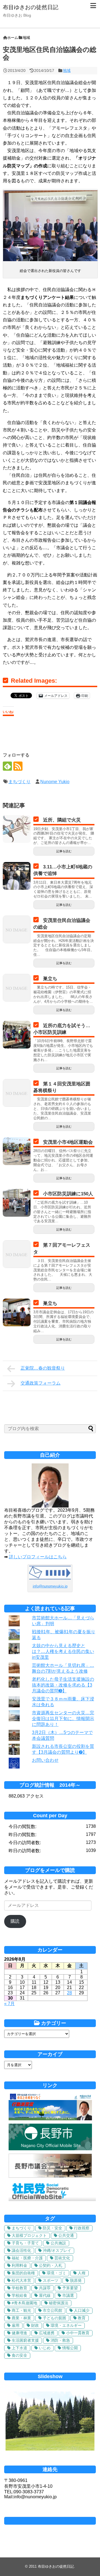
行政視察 (82, 2228)
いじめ (45, 2348)
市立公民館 (52, 2310)
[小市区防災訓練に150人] (17, 1203)
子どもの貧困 (54, 2318)
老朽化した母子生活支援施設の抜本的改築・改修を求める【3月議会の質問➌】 (63, 1685)
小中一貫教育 (78, 2333)
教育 (82, 2318)
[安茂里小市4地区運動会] (17, 1151)
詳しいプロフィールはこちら (38, 1557)
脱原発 (76, 2280)
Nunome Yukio (55, 782)
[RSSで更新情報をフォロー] (18, 766)
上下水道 (19, 2348)
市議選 (68, 2295)
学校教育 (19, 2288)
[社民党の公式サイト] (52, 2200)
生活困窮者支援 (25, 2340)
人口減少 (82, 2310)
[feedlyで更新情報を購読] (7, 766)
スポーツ (51, 2280)
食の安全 (19, 2355)
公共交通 (66, 2235)
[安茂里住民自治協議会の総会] (17, 929)
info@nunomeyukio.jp (50, 1586)
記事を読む (64, 851)
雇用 (16, 2325)
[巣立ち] (17, 988)
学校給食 (19, 2295)
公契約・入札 (51, 2265)
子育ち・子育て (25, 2243)
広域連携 (47, 2333)
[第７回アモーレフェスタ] (17, 1254)
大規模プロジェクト (29, 2235)
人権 (82, 2273)
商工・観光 (21, 2310)
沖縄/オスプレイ (57, 2250)
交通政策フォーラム (41, 1383)
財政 (35, 2325)
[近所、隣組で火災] (17, 829)
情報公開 (70, 2348)
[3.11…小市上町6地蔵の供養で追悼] (17, 876)
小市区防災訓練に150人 (68, 1194)
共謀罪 (45, 2288)
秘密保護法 (59, 2303)
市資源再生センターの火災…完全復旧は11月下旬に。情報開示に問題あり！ (63, 1719)
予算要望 (70, 2288)
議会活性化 (21, 2250)
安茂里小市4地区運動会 (68, 1142)
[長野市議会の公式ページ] (50, 2176)
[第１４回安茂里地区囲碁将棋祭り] (17, 1093)
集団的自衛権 (23, 2273)
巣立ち (50, 979)
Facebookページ (50, 2521)
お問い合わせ (45, 1760)
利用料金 (19, 2265)
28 (69, 1993)
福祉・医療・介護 (27, 2258)
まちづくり (19, 782)
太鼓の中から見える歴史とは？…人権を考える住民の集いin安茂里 (63, 1651)
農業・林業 (21, 2318)
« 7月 (9, 2004)
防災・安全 (52, 2228)
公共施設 (58, 2243)
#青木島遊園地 (24, 2303)
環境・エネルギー (66, 2325)
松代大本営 (21, 2280)
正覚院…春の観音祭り (43, 1368)
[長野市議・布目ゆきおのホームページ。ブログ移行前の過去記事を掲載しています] (50, 2119)
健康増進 (19, 2333)
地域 (67, 70)
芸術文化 (62, 2258)
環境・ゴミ (56, 2273)
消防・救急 (60, 2340)
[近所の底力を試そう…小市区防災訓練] (17, 1035)
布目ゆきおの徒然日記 (31, 7)
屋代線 (45, 2295)
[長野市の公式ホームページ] (50, 2149)
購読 (15, 1921)
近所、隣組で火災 (62, 820)
